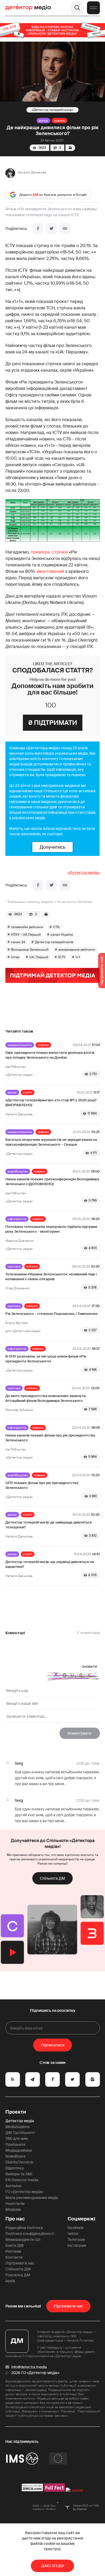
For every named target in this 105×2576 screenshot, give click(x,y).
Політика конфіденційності (30, 2234)
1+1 (78, 957)
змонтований (50, 571)
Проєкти (16, 2112)
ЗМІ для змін (17, 2139)
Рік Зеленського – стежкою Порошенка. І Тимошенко (52, 1314)
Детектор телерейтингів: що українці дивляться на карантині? (50, 1564)
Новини (59, 121)
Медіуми (13, 2209)
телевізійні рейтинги (27, 927)
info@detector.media (29, 2367)
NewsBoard (15, 2156)
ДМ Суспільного (20, 2133)
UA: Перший (39, 957)
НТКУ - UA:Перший (26, 935)
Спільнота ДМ (52, 1878)
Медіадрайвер (19, 2150)
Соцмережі (81, 2219)
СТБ (56, 927)
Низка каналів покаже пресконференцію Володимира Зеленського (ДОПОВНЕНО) (52, 1182)
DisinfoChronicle (19, 2162)
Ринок (43, 121)
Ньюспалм (15, 2204)
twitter (73, 2234)
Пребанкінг (16, 2144)
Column (32, 1267)
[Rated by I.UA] (75, 2490)
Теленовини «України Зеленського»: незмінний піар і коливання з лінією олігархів (51, 1277)
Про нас (15, 2219)
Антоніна (13, 2186)
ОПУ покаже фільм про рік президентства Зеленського (42, 1485)
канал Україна (62, 935)
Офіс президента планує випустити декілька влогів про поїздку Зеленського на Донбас (50, 1055)
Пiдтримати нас (68, 2306)
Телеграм (76, 2239)
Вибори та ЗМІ (19, 2174)
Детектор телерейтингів (52, 110)
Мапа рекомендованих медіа (32, 2198)
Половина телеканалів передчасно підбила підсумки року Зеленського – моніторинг (51, 1229)
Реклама (13, 2251)
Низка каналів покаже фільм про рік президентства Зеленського (50, 1438)
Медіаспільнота (20, 1045)
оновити (90, 1666)
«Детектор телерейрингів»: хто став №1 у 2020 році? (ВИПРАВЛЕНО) (51, 1103)
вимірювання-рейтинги (77, 950)
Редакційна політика (24, 2228)
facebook (76, 2228)
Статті (28, 1092)
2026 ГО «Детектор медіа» (35, 2373)
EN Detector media (22, 2180)
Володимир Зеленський (30, 950)
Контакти (14, 2257)
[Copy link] (65, 229)
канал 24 (18, 942)
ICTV (62, 957)
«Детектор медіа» (84, 873)
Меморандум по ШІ (23, 2239)
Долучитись (52, 847)
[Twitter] (51, 229)
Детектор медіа (20, 2121)
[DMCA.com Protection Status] (32, 2490)
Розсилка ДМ (18, 2275)
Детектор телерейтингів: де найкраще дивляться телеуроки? (48, 1525)
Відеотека (15, 2168)
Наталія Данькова (32, 172)
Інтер (15, 957)
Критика (14, 1267)
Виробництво (18, 1171)
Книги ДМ (15, 2245)
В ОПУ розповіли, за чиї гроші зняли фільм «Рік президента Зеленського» (46, 1359)
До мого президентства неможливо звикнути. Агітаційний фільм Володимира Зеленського (46, 1398)
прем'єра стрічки (49, 552)
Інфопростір (17, 1219)
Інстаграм (77, 2245)
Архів (10, 2281)
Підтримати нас (20, 2263)
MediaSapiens (17, 2127)
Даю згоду (53, 2566)
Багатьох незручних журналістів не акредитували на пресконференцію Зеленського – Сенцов (51, 1142)
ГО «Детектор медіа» (24, 2192)
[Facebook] (38, 229)
